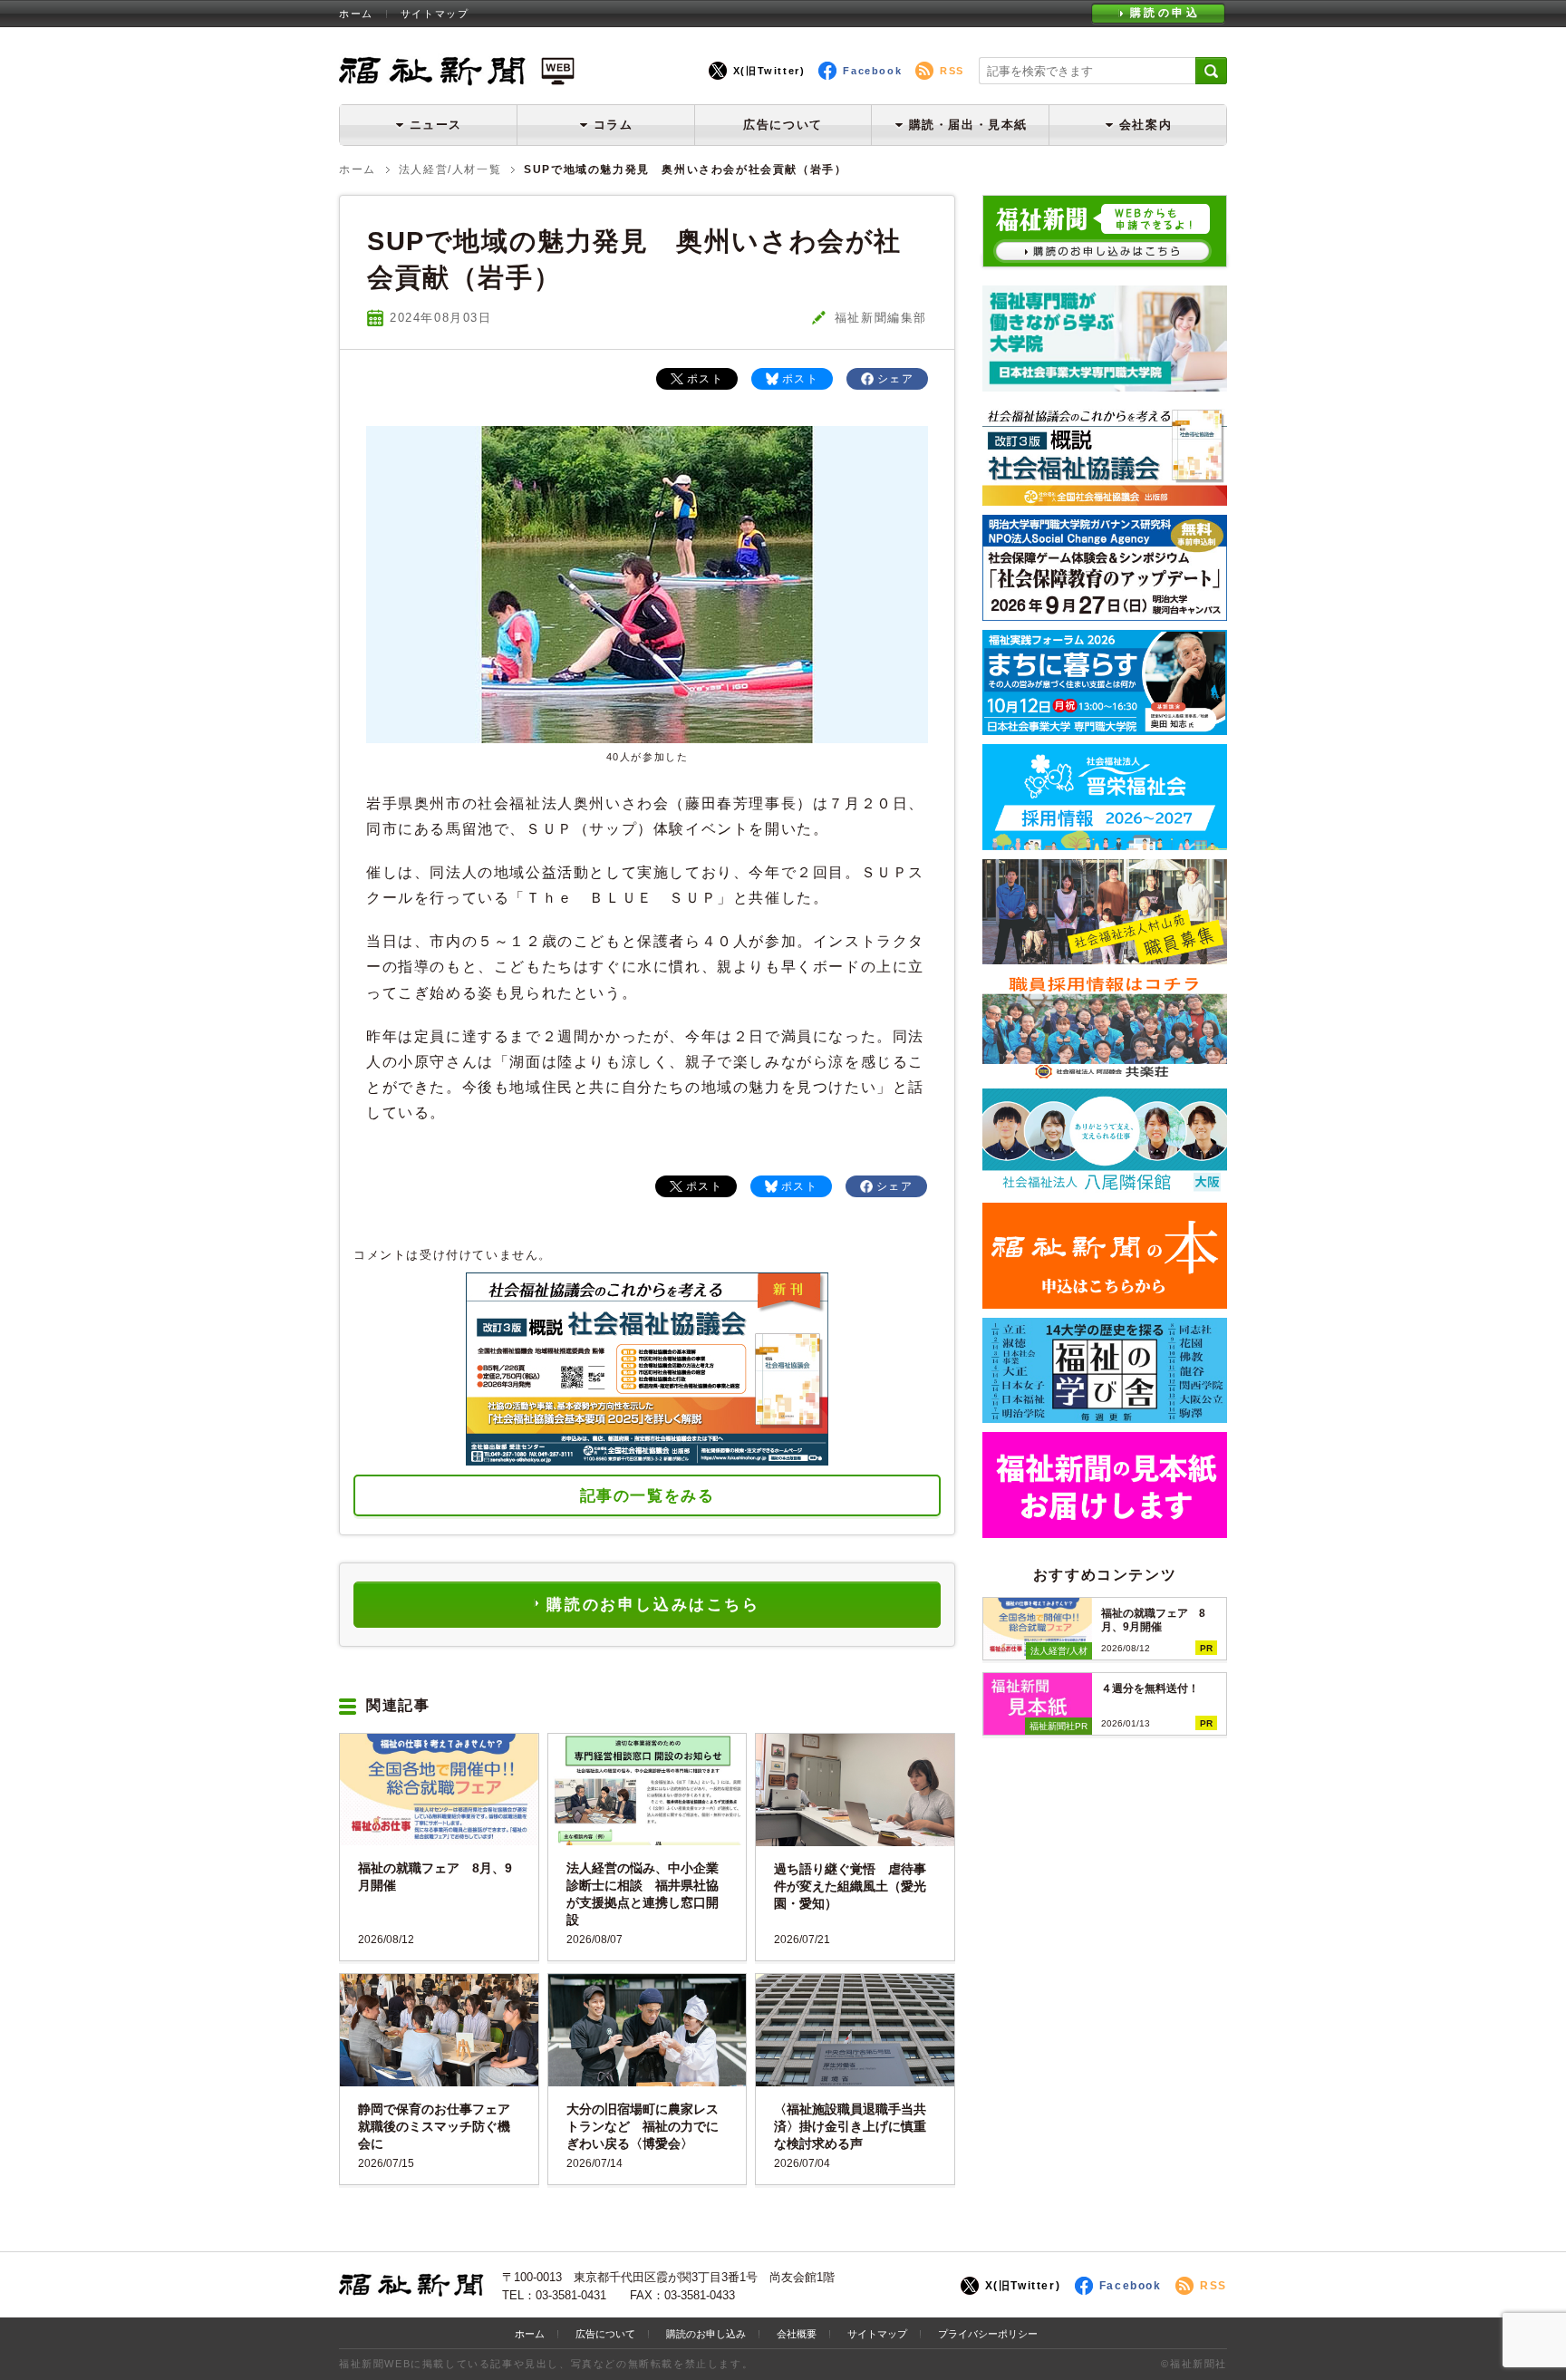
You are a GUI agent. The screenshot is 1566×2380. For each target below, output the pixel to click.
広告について (783, 125)
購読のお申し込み (706, 2334)
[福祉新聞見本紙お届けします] (1105, 1531)
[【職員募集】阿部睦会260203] (1105, 1073)
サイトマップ (435, 14)
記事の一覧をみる (648, 1496)
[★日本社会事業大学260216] (1105, 385)
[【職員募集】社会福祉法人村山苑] (1105, 958)
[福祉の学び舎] (1105, 1416)
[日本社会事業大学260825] (1105, 728)
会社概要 (797, 2334)
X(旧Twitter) (769, 71)
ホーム (356, 14)
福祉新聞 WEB (457, 70)
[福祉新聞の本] (1105, 1302)
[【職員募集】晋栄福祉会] (1105, 843)
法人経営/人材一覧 (450, 169)
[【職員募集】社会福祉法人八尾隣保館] (1105, 1187)
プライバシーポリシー (988, 2334)
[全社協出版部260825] (1105, 499)
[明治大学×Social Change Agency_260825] (1105, 614)
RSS (952, 71)
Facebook (872, 71)
